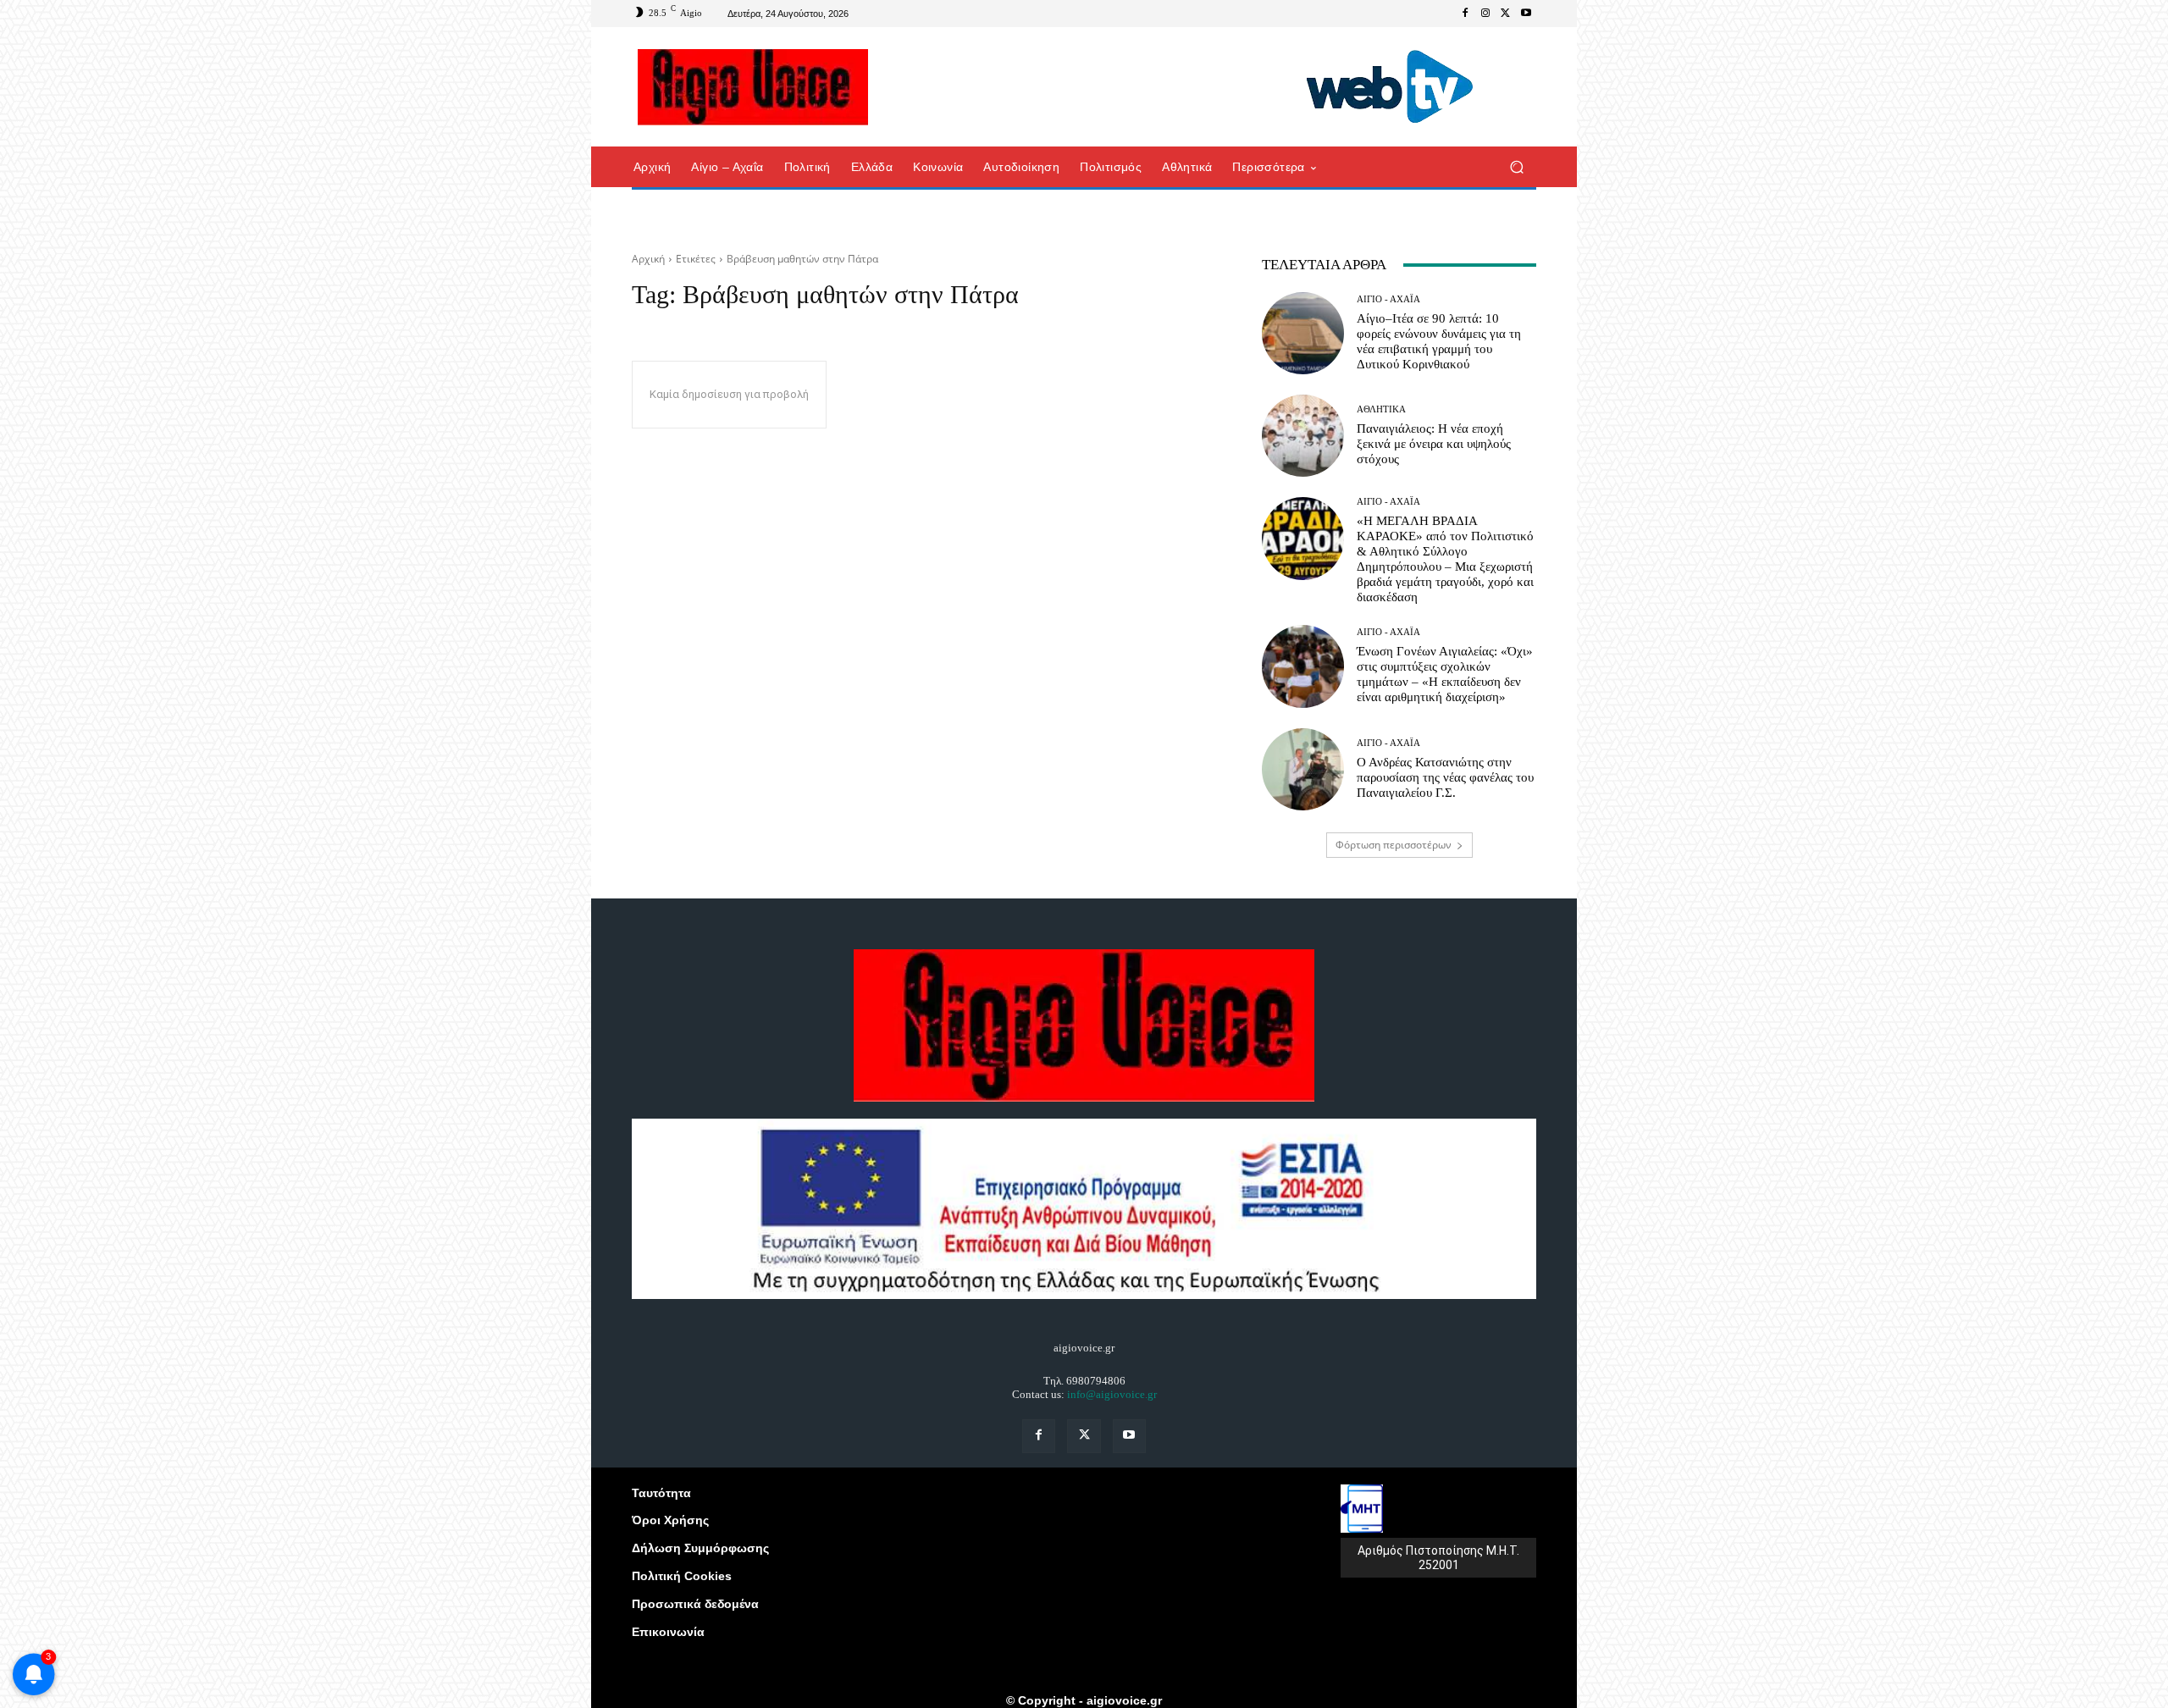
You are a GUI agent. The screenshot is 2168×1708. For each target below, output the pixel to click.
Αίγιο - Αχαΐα (1388, 299)
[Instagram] (1485, 14)
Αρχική (648, 259)
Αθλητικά (1381, 409)
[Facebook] (1465, 14)
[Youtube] (1526, 14)
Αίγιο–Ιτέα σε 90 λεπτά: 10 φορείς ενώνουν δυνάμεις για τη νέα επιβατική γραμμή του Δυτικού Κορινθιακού (1439, 341)
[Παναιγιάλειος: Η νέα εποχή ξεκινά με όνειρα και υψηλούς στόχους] (1303, 436)
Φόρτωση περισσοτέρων (1394, 845)
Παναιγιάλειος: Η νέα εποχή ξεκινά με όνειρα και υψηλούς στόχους (1434, 444)
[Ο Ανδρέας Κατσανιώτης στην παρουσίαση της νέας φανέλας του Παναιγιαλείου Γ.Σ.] (1303, 769)
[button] (1516, 167)
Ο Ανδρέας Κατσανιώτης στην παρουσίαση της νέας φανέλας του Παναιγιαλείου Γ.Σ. (1445, 777)
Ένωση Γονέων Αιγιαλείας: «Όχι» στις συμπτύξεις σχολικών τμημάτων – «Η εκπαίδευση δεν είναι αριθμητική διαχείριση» (1445, 674)
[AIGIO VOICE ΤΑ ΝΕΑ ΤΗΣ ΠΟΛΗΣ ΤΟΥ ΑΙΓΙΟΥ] (753, 87)
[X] (1506, 14)
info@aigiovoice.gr (1112, 1394)
